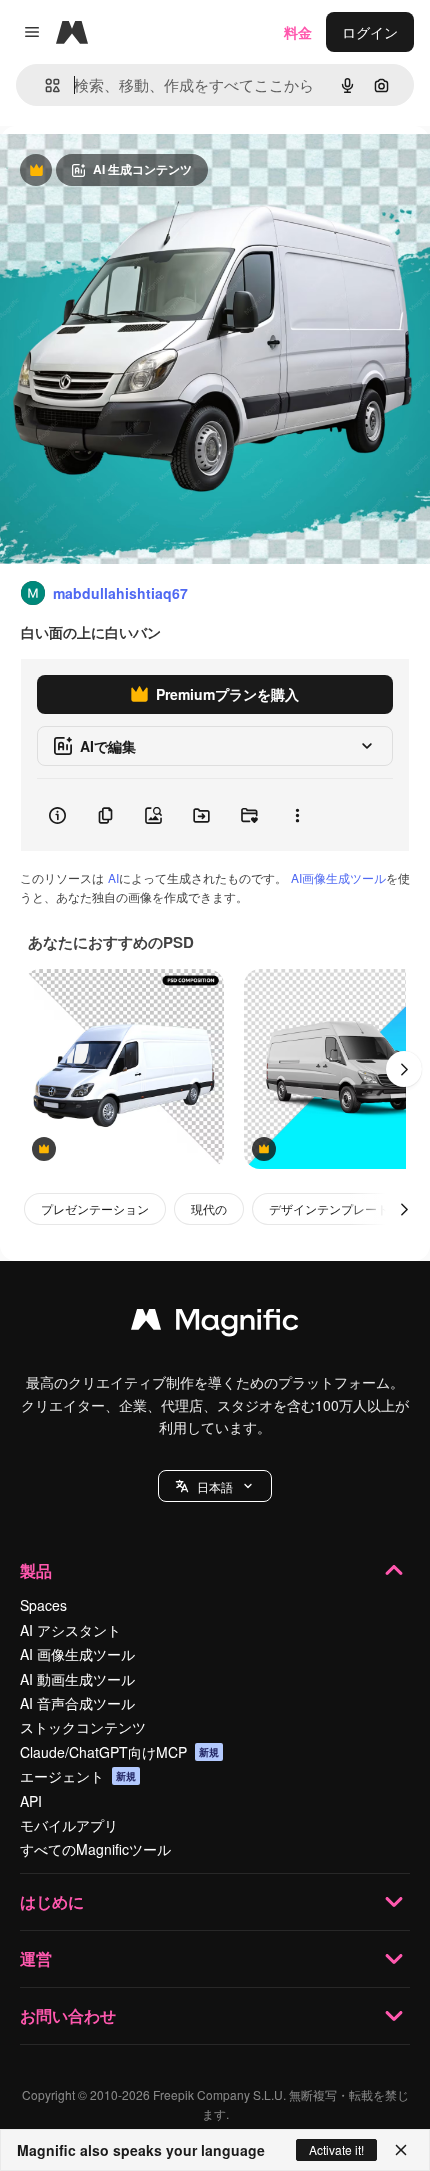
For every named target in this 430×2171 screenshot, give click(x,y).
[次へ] (404, 1069)
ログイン (370, 32)
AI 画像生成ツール (77, 1654)
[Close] (401, 2150)
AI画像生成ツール (338, 877)
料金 (298, 32)
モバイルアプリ (69, 1825)
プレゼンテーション (95, 1208)
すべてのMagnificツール (95, 1849)
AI (113, 877)
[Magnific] (215, 1324)
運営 (36, 1958)
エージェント (78, 1776)
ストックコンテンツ (83, 1727)
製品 (36, 1570)
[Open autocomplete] (44, 85)
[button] (215, 1486)
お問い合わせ (68, 2015)
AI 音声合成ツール (77, 1703)
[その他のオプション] (297, 815)
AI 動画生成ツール (77, 1679)
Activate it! (336, 2149)
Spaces (43, 1605)
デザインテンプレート (329, 1208)
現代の (209, 1208)
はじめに (52, 1901)
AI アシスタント (70, 1630)
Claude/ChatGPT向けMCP (119, 1752)
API (31, 1801)
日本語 (215, 1486)
